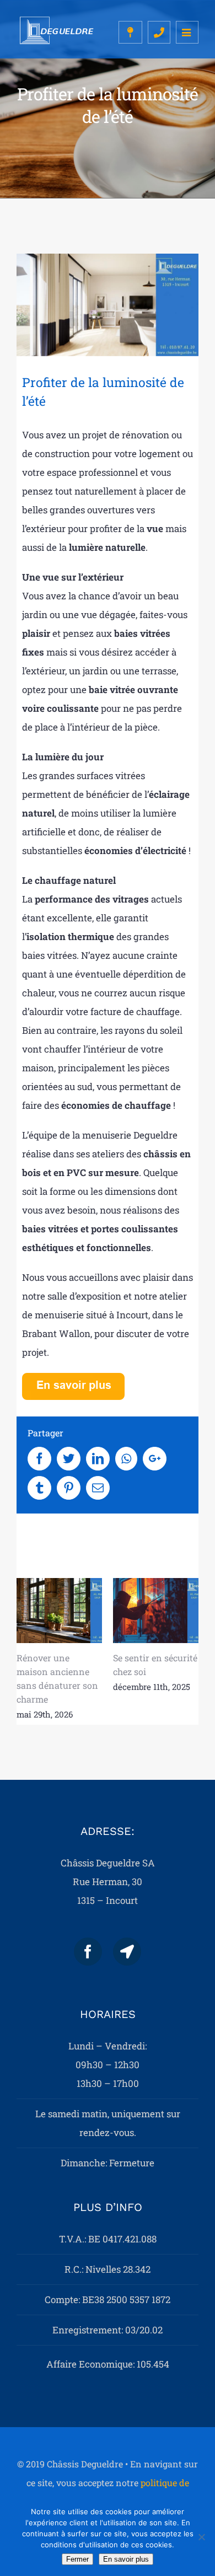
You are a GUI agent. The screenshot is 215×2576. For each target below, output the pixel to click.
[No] (201, 2537)
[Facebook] (88, 1952)
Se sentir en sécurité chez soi (156, 1611)
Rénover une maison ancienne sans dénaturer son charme (59, 1611)
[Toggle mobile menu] (187, 32)
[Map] (127, 1952)
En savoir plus (126, 2559)
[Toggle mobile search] (159, 32)
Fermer (77, 2559)
